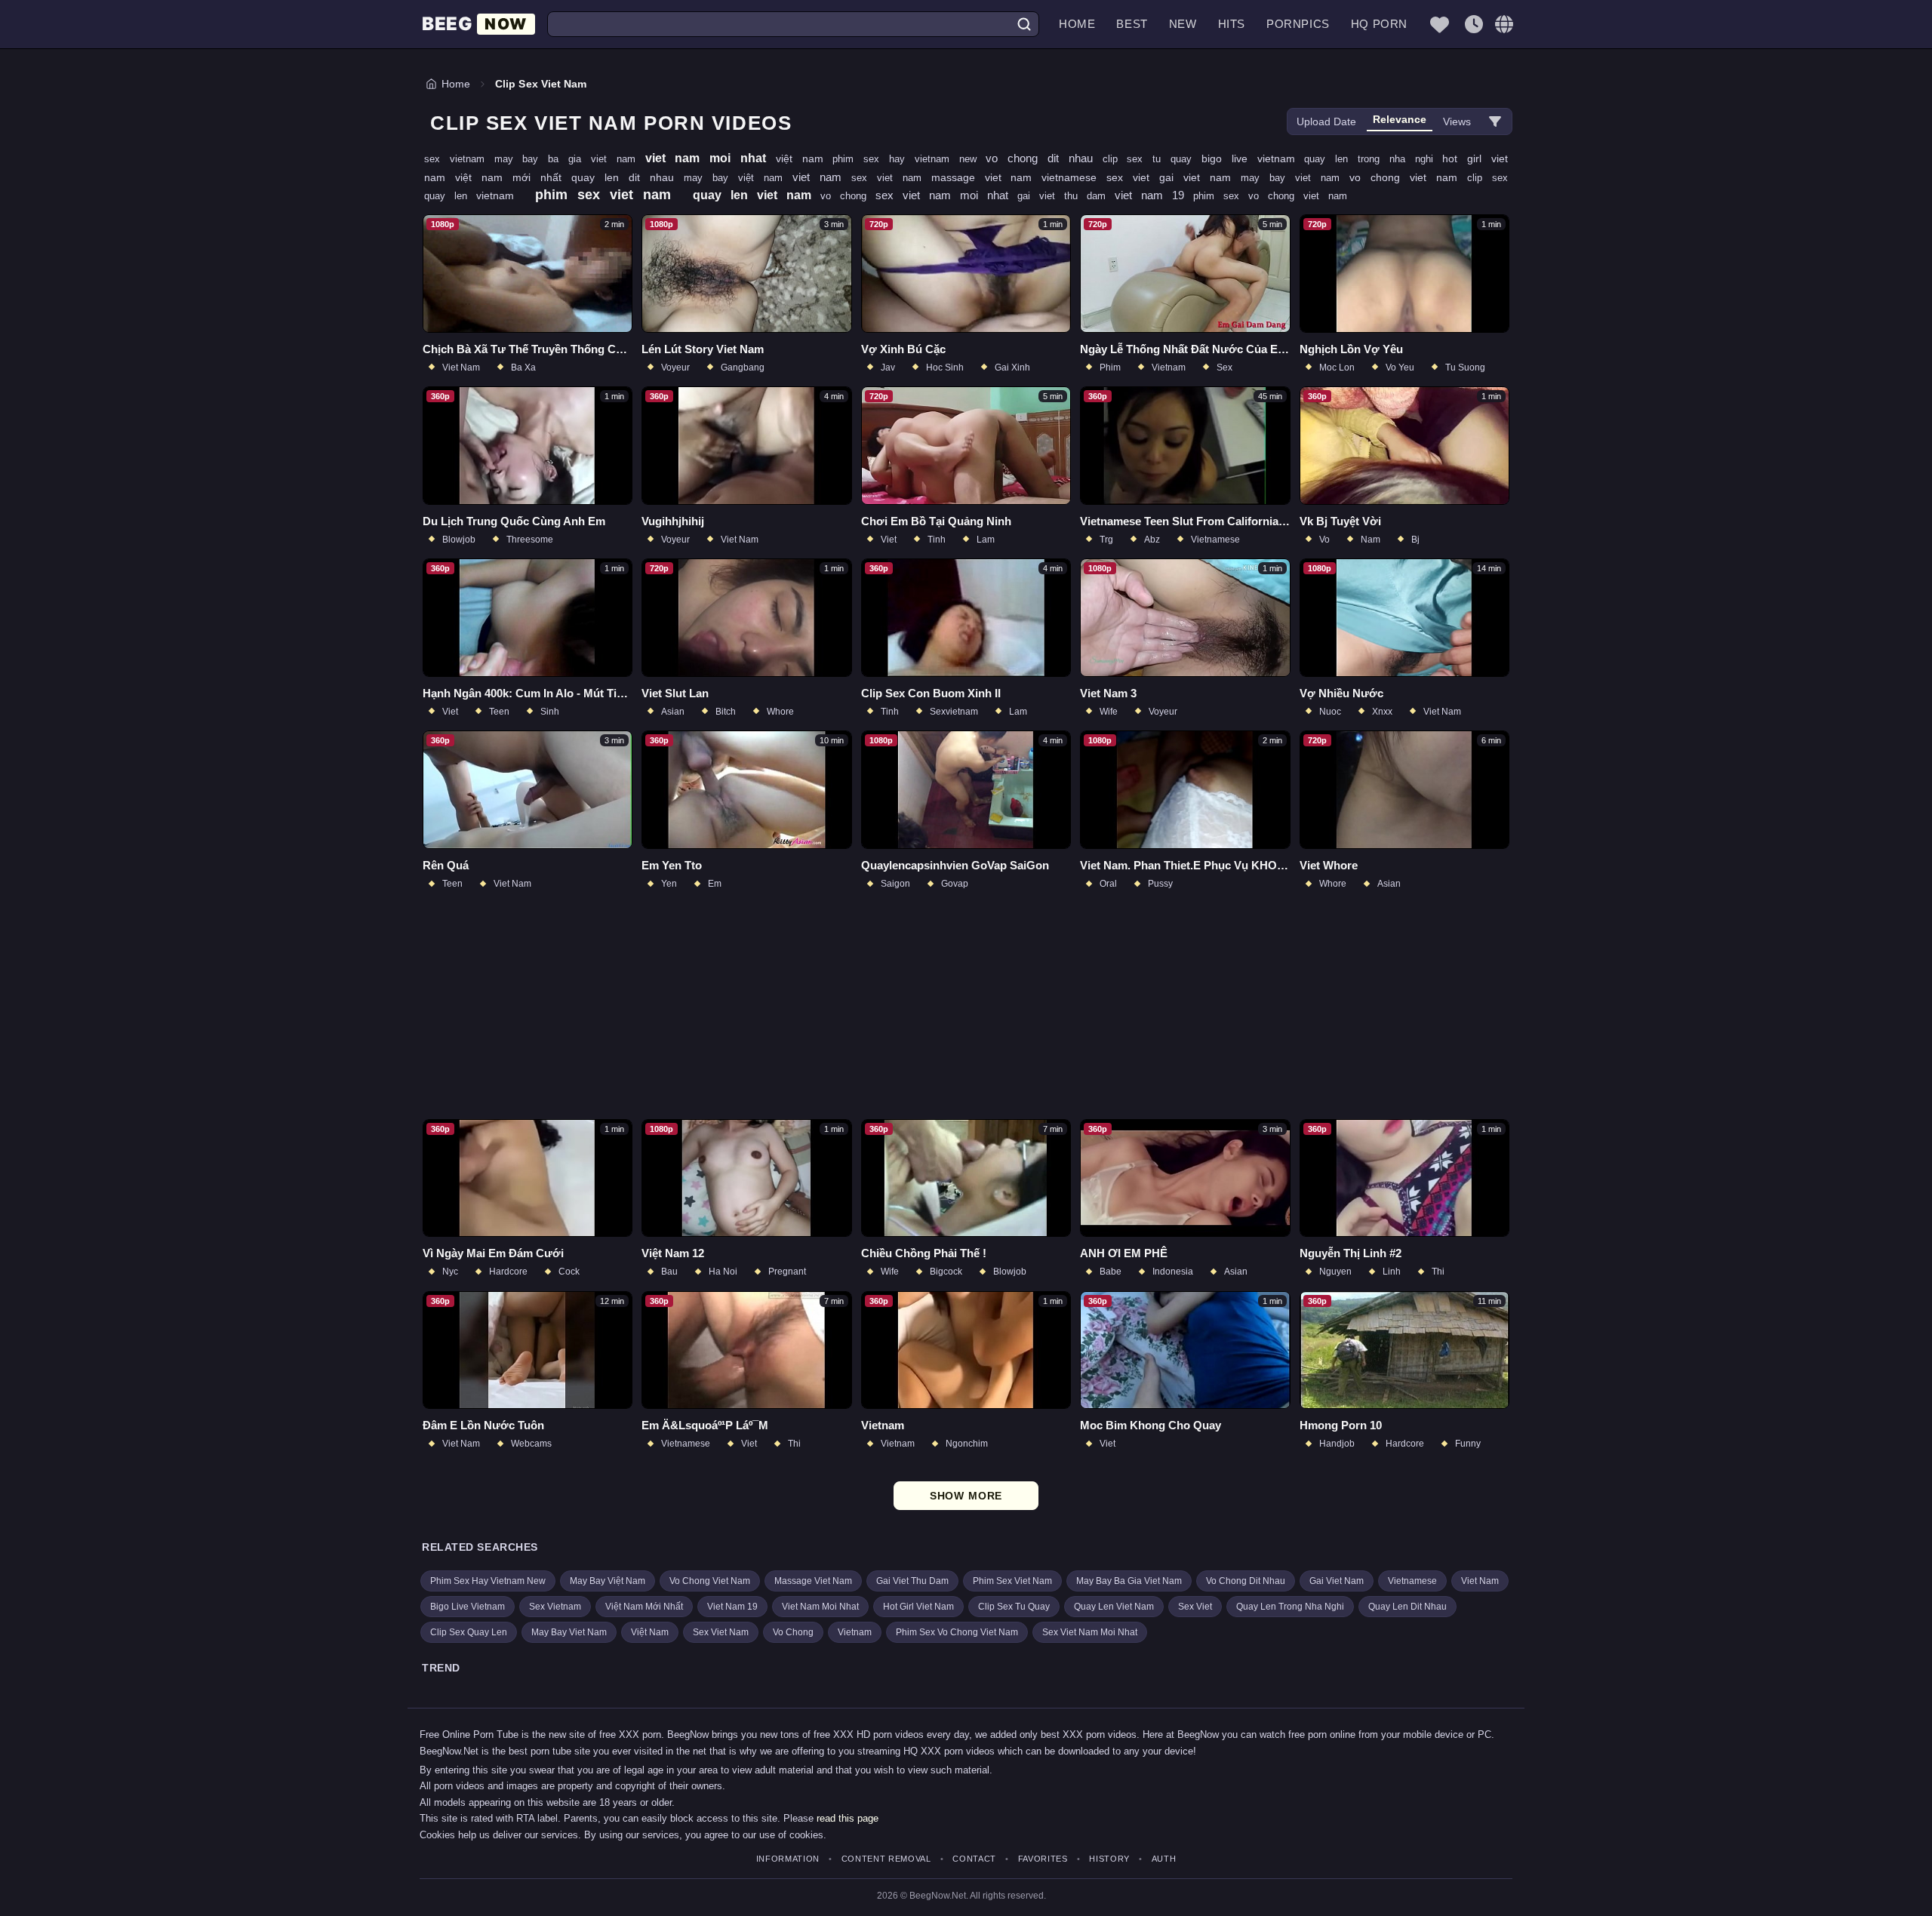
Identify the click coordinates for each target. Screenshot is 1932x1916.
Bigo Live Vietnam (468, 1607)
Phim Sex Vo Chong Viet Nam (957, 1632)
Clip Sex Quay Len (469, 1632)
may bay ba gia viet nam (570, 159)
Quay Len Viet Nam (1114, 1607)
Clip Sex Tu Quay (1014, 1607)
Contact (974, 1859)
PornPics (1298, 24)
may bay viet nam (1295, 178)
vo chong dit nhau (1044, 158)
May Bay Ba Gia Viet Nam (1129, 1581)
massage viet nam (987, 177)
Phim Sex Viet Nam (1012, 1581)
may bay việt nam (738, 178)
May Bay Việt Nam (608, 1581)
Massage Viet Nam (813, 1581)
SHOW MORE (966, 1496)
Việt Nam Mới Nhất (644, 1607)
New (1183, 24)
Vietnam (855, 1632)
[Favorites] (1439, 24)
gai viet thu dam (1066, 196)
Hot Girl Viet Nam (918, 1607)
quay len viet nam (757, 195)
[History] (1474, 24)
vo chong (848, 196)
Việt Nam (650, 1632)
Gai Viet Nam (1337, 1581)
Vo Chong (793, 1632)
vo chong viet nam (1408, 177)
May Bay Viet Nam (569, 1632)
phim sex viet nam (608, 195)
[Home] (478, 25)
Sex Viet (1195, 1607)
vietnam (500, 195)
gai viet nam (1200, 177)
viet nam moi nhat (711, 158)
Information (788, 1859)
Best (1132, 24)
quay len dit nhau (628, 177)
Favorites (1043, 1859)
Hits (1232, 24)
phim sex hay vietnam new (909, 159)
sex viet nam (891, 178)
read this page (848, 1818)
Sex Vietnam (555, 1607)
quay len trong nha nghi (1373, 159)
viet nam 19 (1154, 195)
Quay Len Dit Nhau (1407, 1607)
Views (1457, 121)
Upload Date (1326, 121)
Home (1077, 24)
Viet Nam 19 (732, 1607)
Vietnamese (1412, 1581)
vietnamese (1074, 177)
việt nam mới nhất (513, 177)
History (1109, 1859)
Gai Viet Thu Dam (912, 1581)
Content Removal (886, 1859)
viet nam (822, 177)
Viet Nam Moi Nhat (820, 1607)
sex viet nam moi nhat (946, 195)
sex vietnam (459, 159)
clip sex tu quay (1152, 159)
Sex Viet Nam (721, 1632)
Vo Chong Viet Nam (710, 1581)
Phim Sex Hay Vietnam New (488, 1581)
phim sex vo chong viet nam (1270, 196)
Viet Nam (1480, 1581)
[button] (1504, 24)
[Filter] (1495, 121)
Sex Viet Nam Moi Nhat (1090, 1632)
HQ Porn (1379, 24)
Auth (1164, 1859)
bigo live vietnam (1253, 158)
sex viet (1133, 177)
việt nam (804, 158)
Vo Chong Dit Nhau (1246, 1581)
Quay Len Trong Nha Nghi (1290, 1607)
